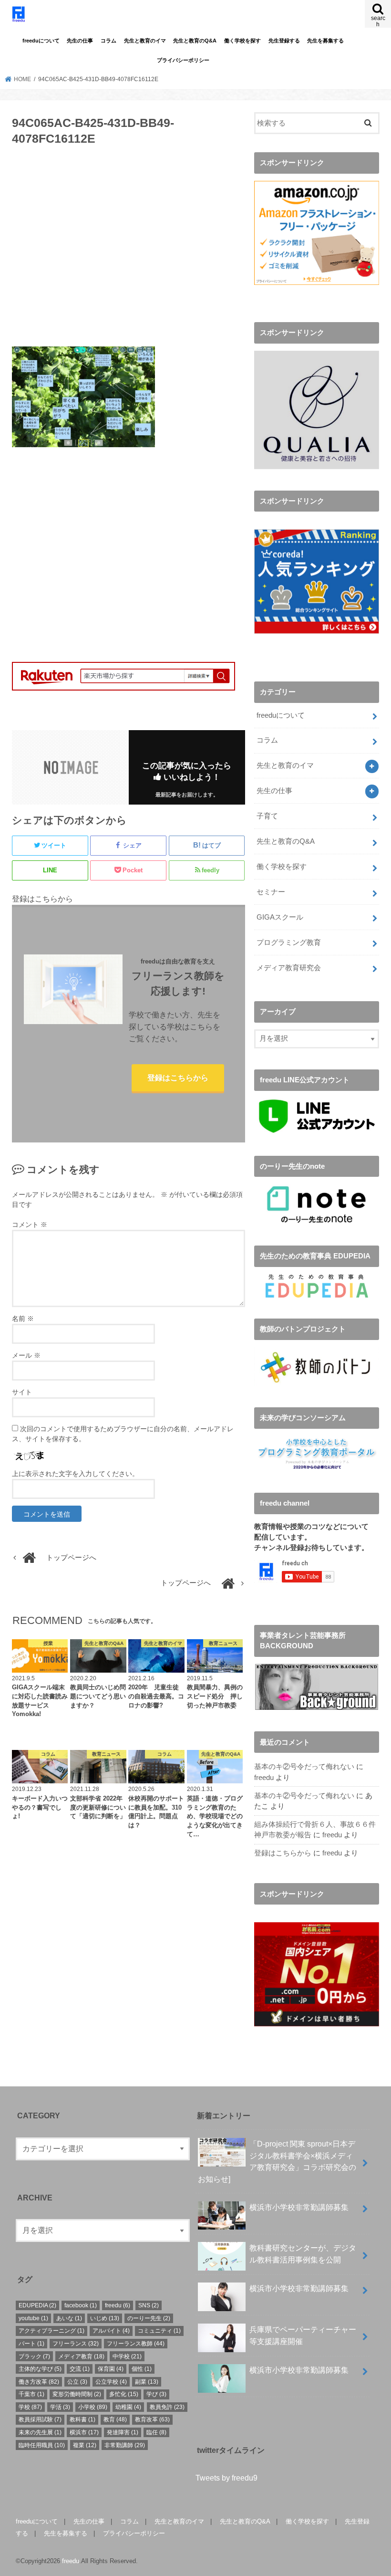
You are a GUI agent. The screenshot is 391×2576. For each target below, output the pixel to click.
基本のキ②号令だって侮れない (304, 1767)
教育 (115, 2419)
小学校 (93, 2407)
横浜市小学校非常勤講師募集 (299, 2207)
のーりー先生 (149, 2318)
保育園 (111, 2369)
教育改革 (152, 2419)
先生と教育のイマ (145, 41)
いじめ (105, 2318)
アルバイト (111, 2331)
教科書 (82, 2419)
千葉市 (31, 2394)
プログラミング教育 (289, 942)
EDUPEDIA (37, 2305)
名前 (23, 1319)
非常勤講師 (125, 2445)
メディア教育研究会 (289, 968)
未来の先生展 (40, 2432)
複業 (85, 2445)
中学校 (127, 2356)
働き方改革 (39, 2382)
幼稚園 (128, 2407)
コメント (30, 1225)
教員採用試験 (40, 2419)
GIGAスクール (280, 917)
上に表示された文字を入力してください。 (75, 1474)
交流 (80, 2369)
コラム (108, 41)
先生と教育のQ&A (195, 41)
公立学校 (111, 2382)
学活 (60, 2407)
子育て (267, 816)
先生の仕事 (80, 41)
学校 (30, 2407)
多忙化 (124, 2394)
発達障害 (123, 2432)
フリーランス (76, 2344)
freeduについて (41, 41)
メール (26, 1355)
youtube (33, 2318)
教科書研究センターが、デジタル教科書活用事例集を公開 (303, 2254)
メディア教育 (81, 2356)
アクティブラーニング (51, 2331)
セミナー (271, 892)
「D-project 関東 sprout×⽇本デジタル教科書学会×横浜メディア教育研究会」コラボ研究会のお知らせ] (277, 2161)
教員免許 (167, 2407)
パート (31, 2344)
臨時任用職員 (42, 2445)
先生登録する (284, 41)
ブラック (34, 2356)
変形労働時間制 (77, 2394)
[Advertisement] (129, 252)
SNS (149, 2305)
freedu (264, 1778)
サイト (22, 1392)
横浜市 (84, 2432)
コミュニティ (159, 2331)
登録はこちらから (178, 1078)
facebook (81, 2305)
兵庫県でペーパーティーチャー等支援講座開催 (303, 2335)
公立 (77, 2382)
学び (156, 2394)
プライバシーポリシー (183, 60)
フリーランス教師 (136, 2344)
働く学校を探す (242, 41)
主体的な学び (40, 2369)
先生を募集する (325, 41)
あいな (69, 2318)
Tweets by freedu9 (226, 2478)
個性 (142, 2369)
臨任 (156, 2432)
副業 (147, 2382)
